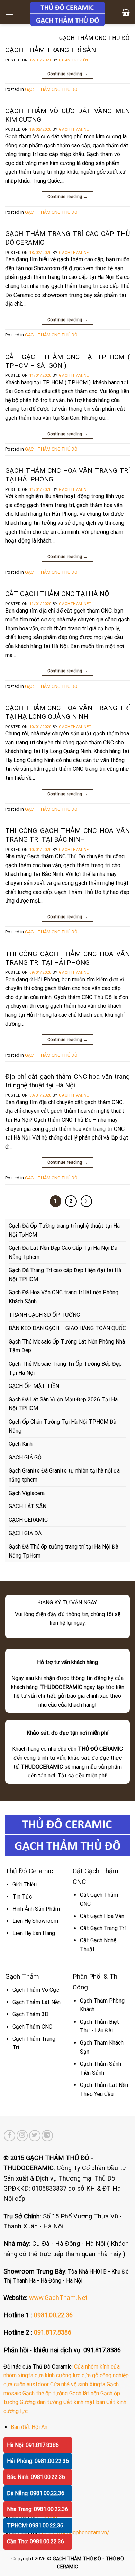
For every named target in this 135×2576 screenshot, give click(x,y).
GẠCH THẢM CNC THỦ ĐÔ (51, 89)
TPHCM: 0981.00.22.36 (35, 2526)
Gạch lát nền (84, 2393)
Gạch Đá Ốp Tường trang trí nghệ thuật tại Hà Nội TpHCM (64, 1230)
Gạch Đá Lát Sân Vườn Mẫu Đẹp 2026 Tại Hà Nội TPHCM (63, 1404)
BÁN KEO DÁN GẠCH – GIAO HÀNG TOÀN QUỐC (67, 1328)
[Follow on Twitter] (35, 2136)
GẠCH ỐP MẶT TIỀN (34, 1386)
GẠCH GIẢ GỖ (25, 1457)
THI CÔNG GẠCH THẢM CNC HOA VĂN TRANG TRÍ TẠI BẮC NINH (67, 835)
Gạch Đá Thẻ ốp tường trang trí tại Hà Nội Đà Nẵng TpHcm (64, 1551)
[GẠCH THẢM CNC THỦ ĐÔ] (67, 14)
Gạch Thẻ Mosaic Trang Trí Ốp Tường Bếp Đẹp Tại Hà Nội (65, 1368)
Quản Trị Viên (73, 60)
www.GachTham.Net (58, 2298)
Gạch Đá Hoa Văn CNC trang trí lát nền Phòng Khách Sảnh (64, 1297)
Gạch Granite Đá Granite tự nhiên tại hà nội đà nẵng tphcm (64, 1475)
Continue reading (68, 74)
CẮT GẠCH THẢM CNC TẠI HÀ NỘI (58, 594)
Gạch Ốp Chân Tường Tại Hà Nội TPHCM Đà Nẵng (62, 1426)
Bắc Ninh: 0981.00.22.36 (36, 2477)
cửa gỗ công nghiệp (105, 2375)
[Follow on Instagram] (22, 2136)
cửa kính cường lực (57, 2375)
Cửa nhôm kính (92, 2367)
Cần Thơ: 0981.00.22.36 (35, 2541)
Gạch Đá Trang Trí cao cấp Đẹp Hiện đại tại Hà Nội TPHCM (65, 1275)
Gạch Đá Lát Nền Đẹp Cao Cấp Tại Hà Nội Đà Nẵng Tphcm (63, 1252)
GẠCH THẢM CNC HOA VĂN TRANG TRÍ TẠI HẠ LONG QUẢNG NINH (67, 712)
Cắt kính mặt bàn (84, 2402)
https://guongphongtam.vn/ (76, 2532)
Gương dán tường (41, 2402)
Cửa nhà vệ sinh (69, 2384)
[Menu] (9, 12)
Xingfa (97, 2384)
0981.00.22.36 (53, 2315)
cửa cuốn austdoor (26, 2384)
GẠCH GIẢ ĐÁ (25, 1533)
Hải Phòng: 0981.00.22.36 (38, 2461)
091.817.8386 (53, 2332)
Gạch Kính (21, 1444)
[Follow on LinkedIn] (47, 2136)
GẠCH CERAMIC (28, 1520)
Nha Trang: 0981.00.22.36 (38, 2509)
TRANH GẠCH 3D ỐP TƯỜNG (44, 1315)
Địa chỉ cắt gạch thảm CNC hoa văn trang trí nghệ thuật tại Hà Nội (67, 1081)
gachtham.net (75, 130)
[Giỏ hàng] (126, 12)
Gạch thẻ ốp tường (45, 2393)
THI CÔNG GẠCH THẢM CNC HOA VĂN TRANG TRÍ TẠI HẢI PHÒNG (67, 958)
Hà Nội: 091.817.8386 (33, 2445)
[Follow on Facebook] (10, 2136)
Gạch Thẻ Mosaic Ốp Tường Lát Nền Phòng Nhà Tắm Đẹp (67, 1346)
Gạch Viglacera (27, 1493)
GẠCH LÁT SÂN (28, 1506)
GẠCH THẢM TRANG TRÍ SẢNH (53, 50)
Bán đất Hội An (29, 2427)
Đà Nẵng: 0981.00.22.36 (36, 2493)
